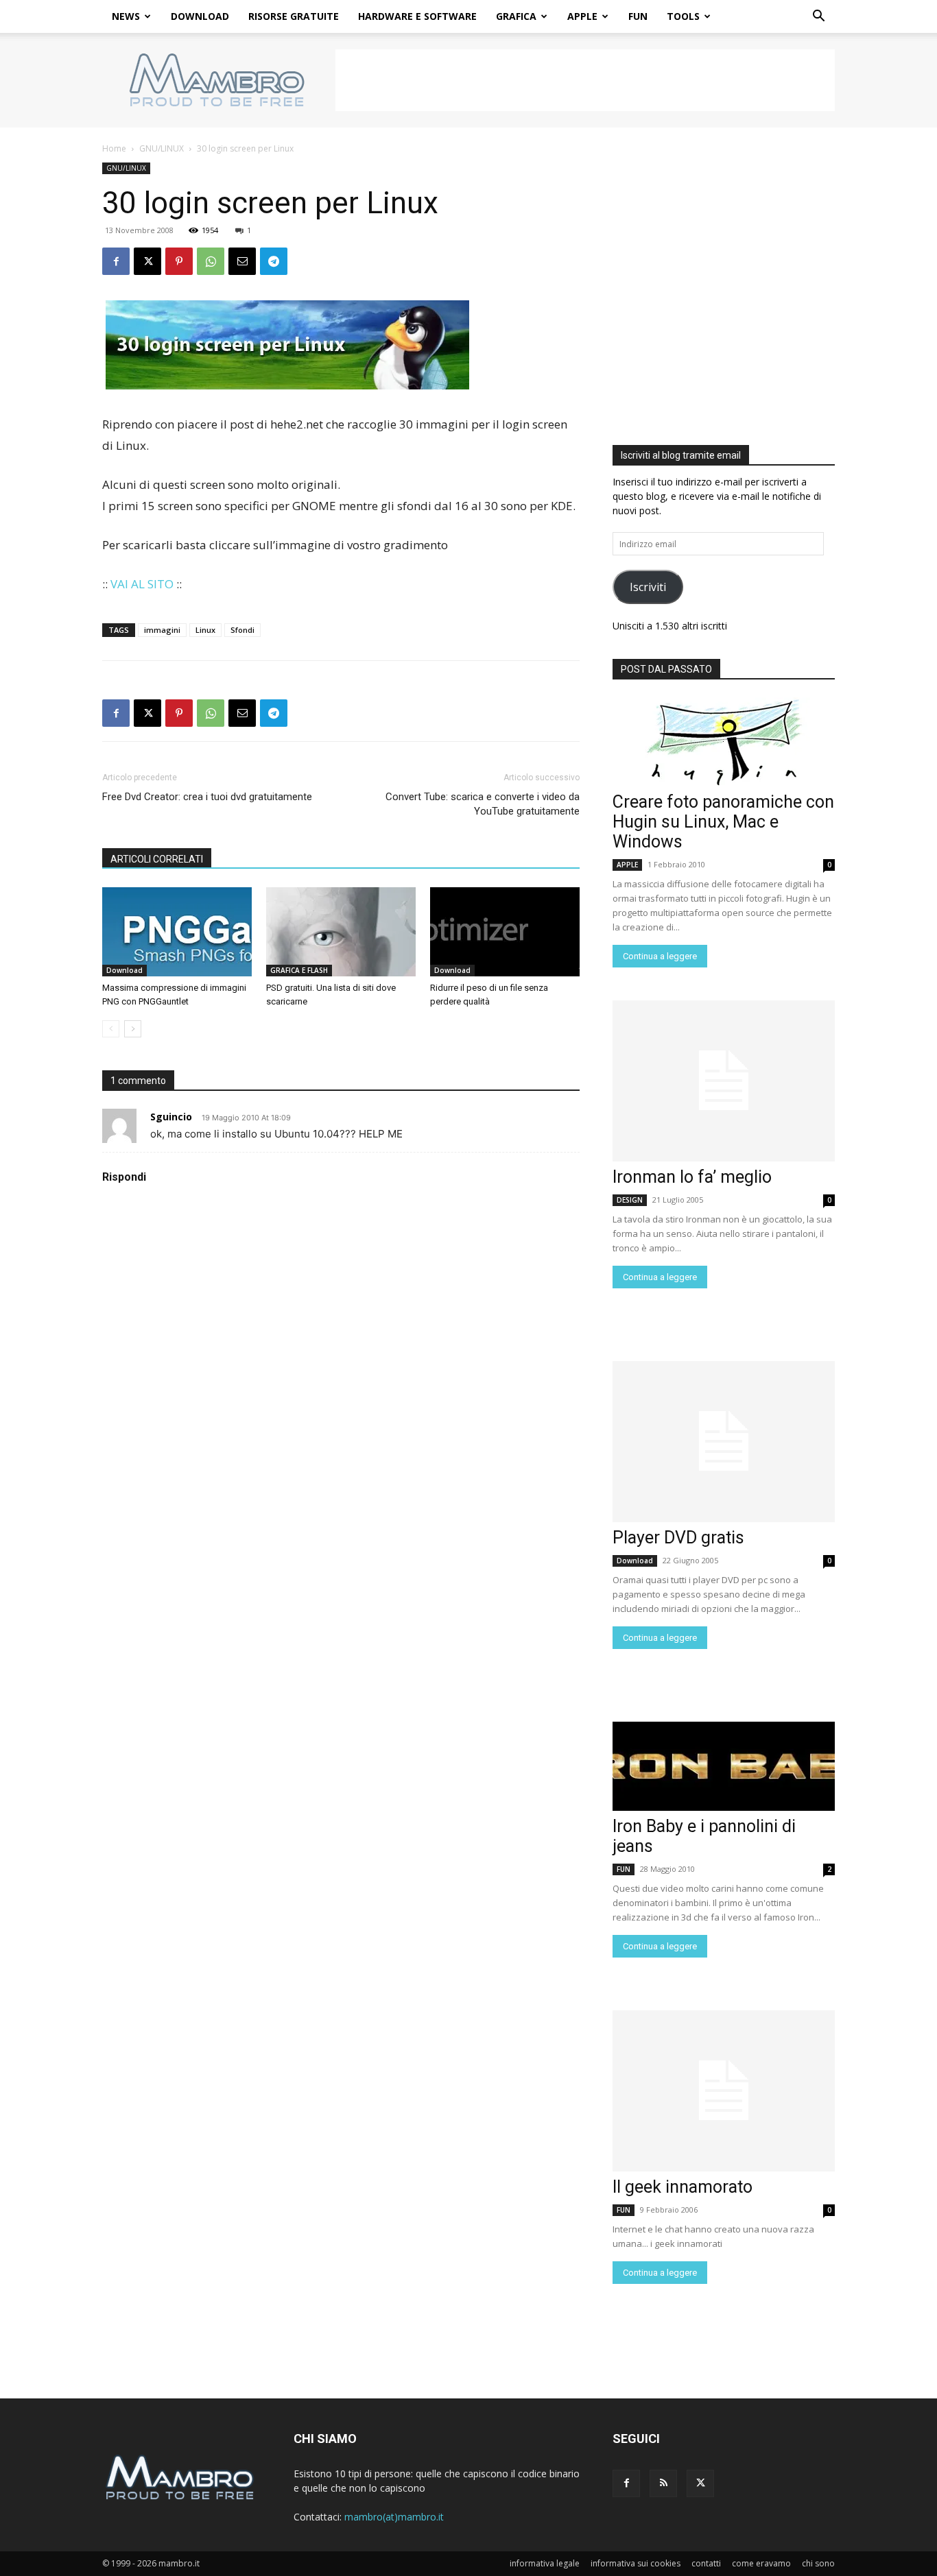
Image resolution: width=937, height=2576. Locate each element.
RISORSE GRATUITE (294, 16)
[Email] (242, 261)
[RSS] (663, 2483)
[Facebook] (116, 261)
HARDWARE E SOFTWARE (417, 16)
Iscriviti (648, 587)
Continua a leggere (660, 956)
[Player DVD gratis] (724, 1442)
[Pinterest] (179, 261)
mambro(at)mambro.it (394, 2517)
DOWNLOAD (200, 16)
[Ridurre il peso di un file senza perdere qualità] (505, 932)
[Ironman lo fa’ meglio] (724, 1081)
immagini (162, 630)
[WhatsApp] (211, 261)
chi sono (818, 2563)
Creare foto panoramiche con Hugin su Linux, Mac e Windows (723, 822)
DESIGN (630, 1200)
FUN (638, 16)
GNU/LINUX (162, 148)
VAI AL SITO (142, 584)
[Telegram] (274, 261)
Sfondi (242, 630)
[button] (818, 17)
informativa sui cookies (636, 2563)
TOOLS (683, 16)
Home (114, 148)
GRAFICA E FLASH (299, 970)
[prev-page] (111, 1029)
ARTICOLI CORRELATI (157, 859)
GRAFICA (516, 16)
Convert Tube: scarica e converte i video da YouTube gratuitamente (483, 804)
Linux (205, 630)
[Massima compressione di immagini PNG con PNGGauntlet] (177, 932)
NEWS (126, 16)
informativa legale (545, 2563)
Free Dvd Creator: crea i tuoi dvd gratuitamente (207, 797)
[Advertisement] (585, 80)
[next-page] (133, 1029)
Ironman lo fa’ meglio (692, 1177)
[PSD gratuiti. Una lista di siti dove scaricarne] (341, 932)
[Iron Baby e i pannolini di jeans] (724, 1766)
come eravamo (761, 2563)
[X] (147, 261)
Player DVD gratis (678, 1538)
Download (124, 970)
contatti (706, 2563)
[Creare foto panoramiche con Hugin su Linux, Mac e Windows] (724, 742)
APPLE (582, 16)
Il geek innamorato (683, 2187)
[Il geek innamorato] (724, 2091)
